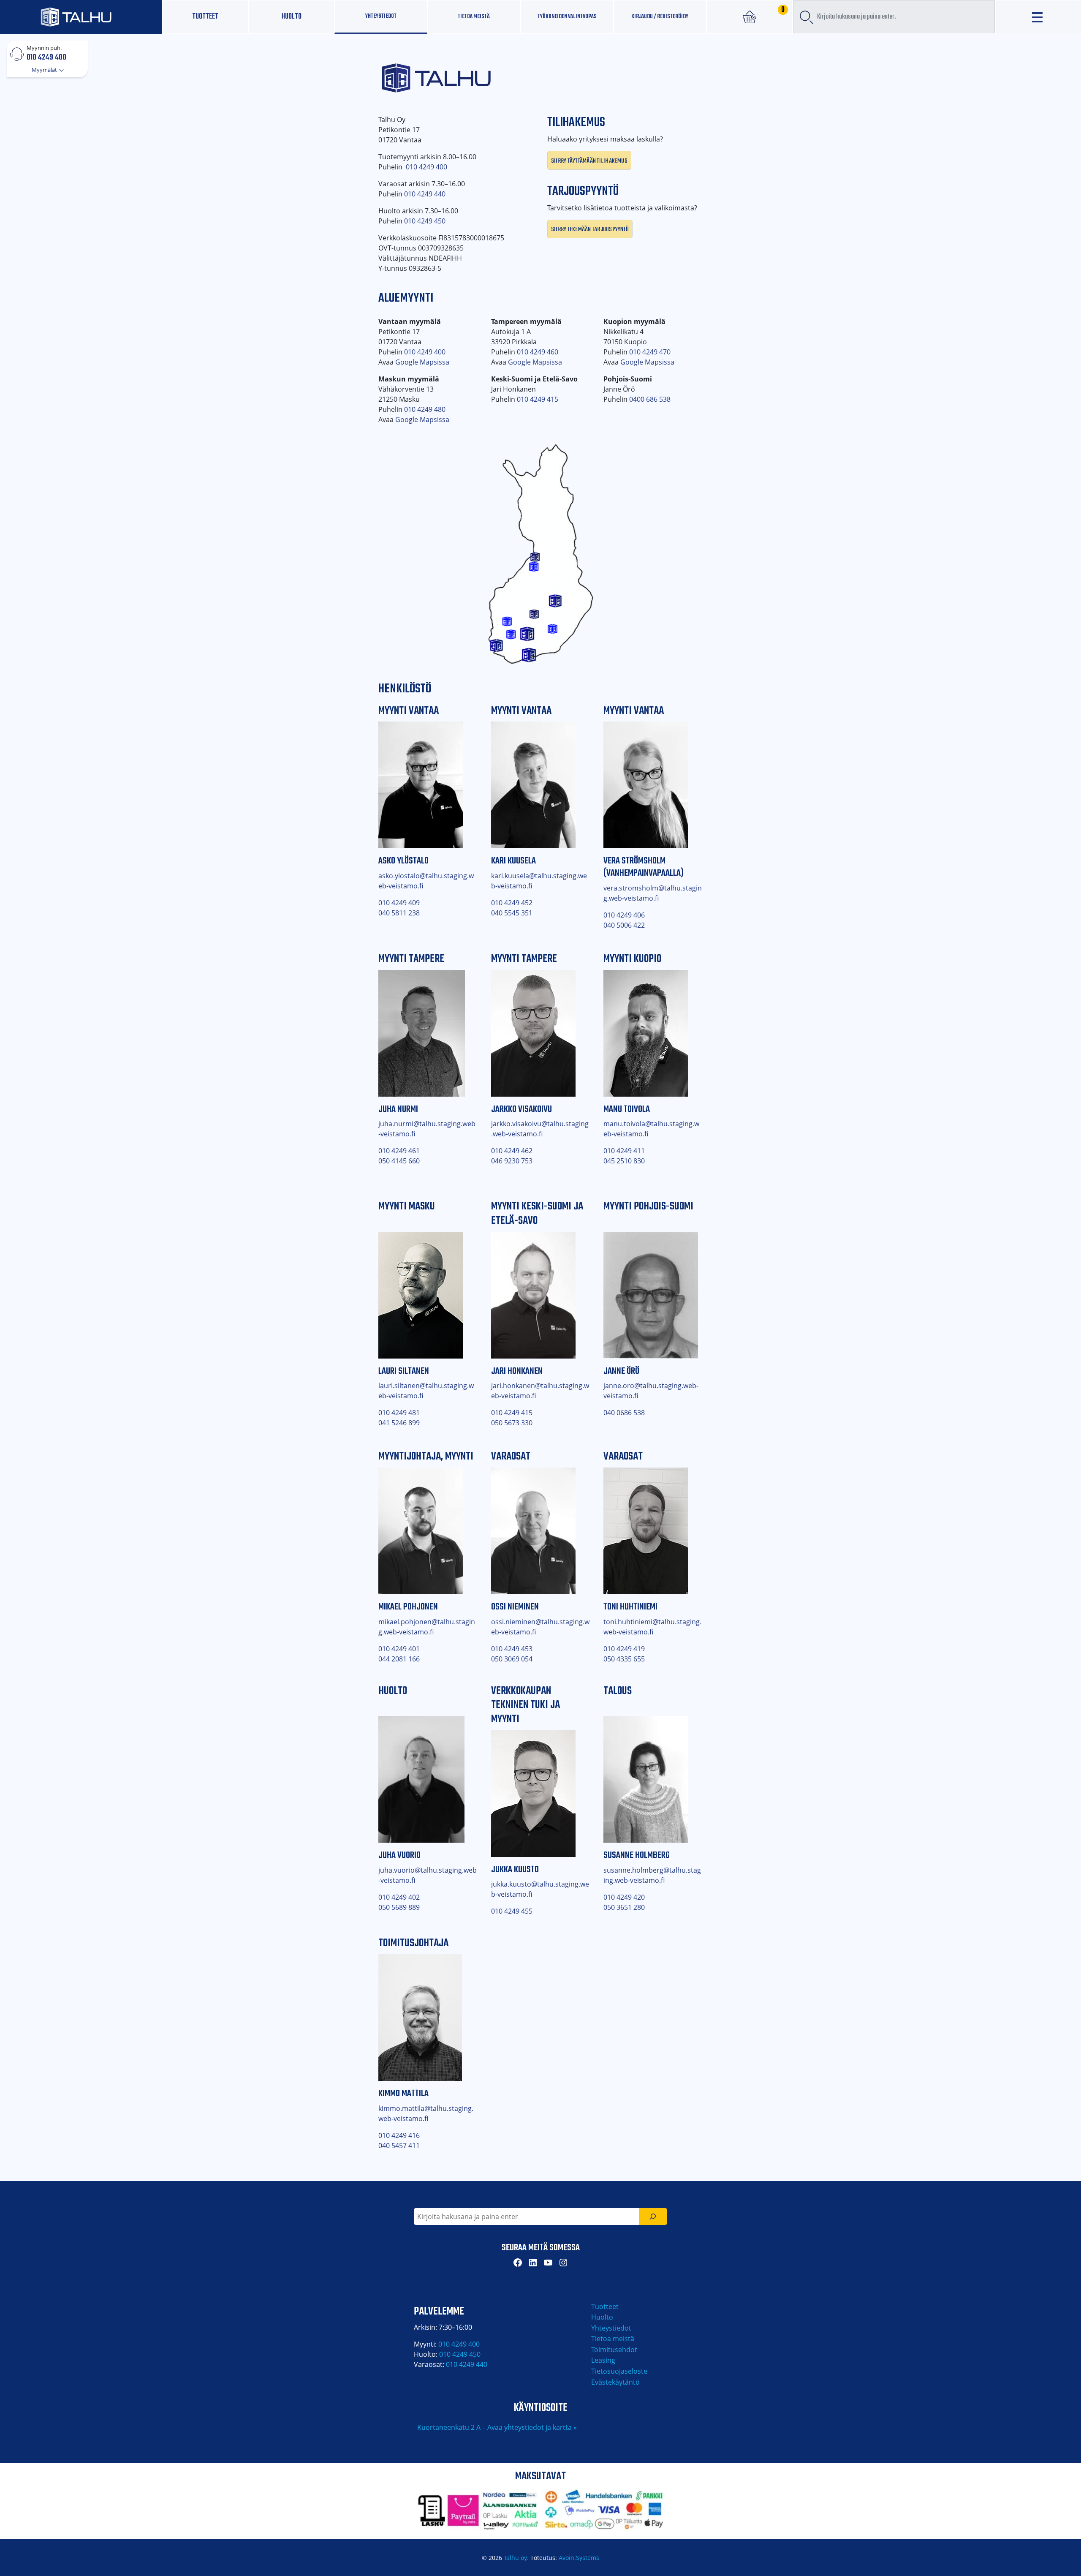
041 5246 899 (399, 1423)
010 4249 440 (425, 194)
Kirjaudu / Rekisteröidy (660, 16)
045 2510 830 (624, 1161)
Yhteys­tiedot (381, 16)
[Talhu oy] (81, 17)
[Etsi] (653, 2217)
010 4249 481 (399, 1413)
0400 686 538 (650, 399)
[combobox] (894, 17)
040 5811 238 (399, 913)
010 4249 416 (399, 2135)
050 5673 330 (512, 1423)
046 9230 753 (512, 1161)
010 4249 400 (46, 57)
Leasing (603, 2360)
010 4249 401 (399, 1649)
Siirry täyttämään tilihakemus (589, 160)
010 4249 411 (624, 1151)
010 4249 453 (512, 1649)
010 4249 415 (538, 399)
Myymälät (45, 70)
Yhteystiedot (611, 2328)
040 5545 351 (512, 913)
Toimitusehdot (614, 2350)
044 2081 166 (399, 1659)
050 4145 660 (399, 1161)
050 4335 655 (624, 1659)
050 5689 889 (399, 1907)
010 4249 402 (399, 1897)
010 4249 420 (624, 1897)
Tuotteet (205, 17)
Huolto (292, 17)
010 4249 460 (538, 352)
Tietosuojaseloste (619, 2371)
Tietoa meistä (474, 16)
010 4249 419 (624, 1649)
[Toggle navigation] (1038, 17)
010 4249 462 (512, 1151)
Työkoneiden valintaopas (567, 16)
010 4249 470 (650, 352)
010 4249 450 (425, 221)
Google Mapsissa (422, 362)
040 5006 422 (624, 925)
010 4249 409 (399, 903)
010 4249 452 (512, 903)
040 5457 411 (399, 2146)
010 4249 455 (512, 1911)
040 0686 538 (624, 1413)
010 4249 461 (399, 1151)
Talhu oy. (516, 2558)
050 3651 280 (624, 1907)
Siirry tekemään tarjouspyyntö (590, 229)
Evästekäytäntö (615, 2382)
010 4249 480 (425, 409)
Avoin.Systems (579, 2558)
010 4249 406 (624, 915)
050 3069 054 (512, 1659)
